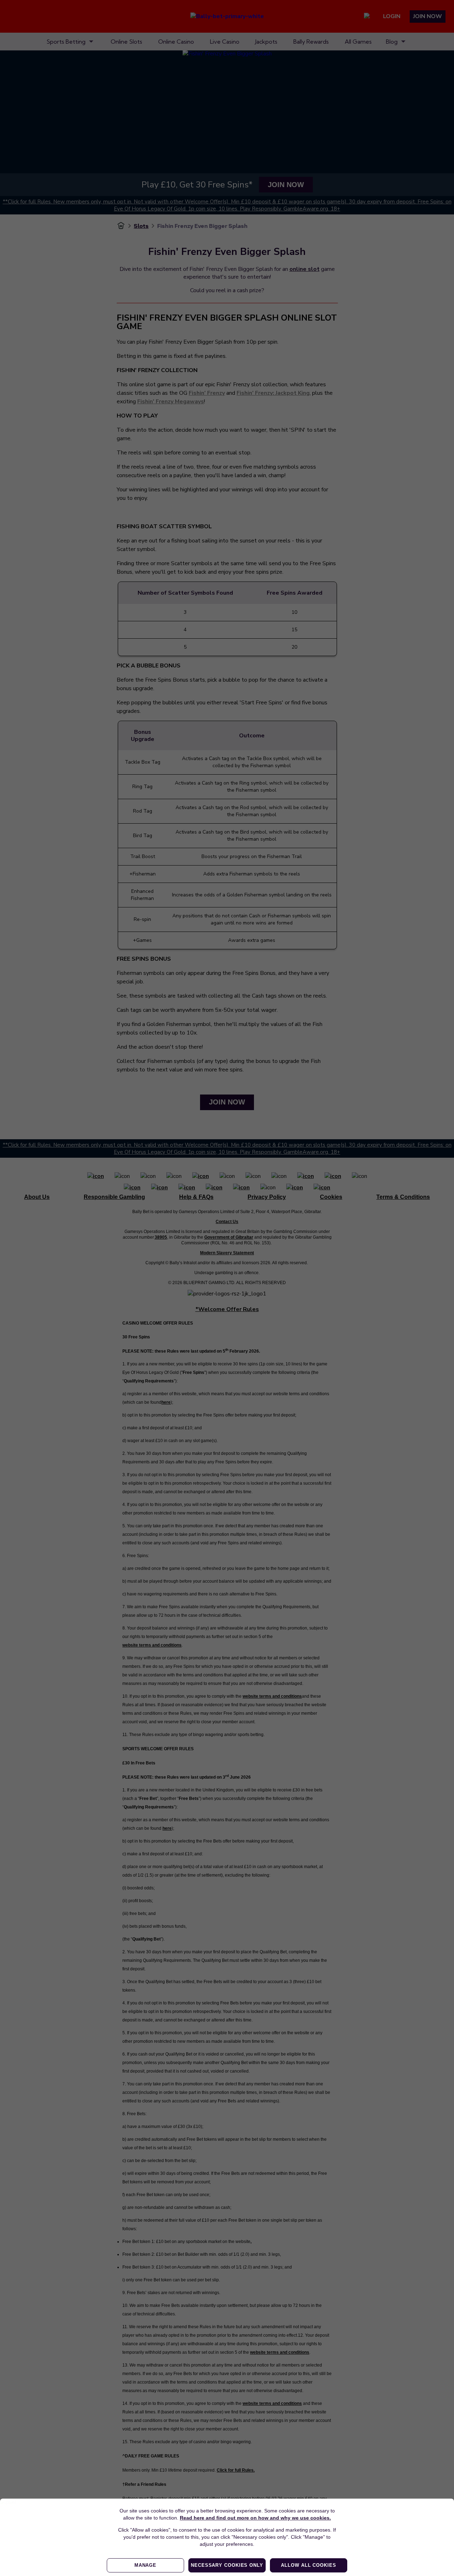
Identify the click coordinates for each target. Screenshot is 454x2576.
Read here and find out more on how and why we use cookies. (255, 2518)
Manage (145, 2565)
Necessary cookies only (227, 2565)
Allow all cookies (308, 2565)
